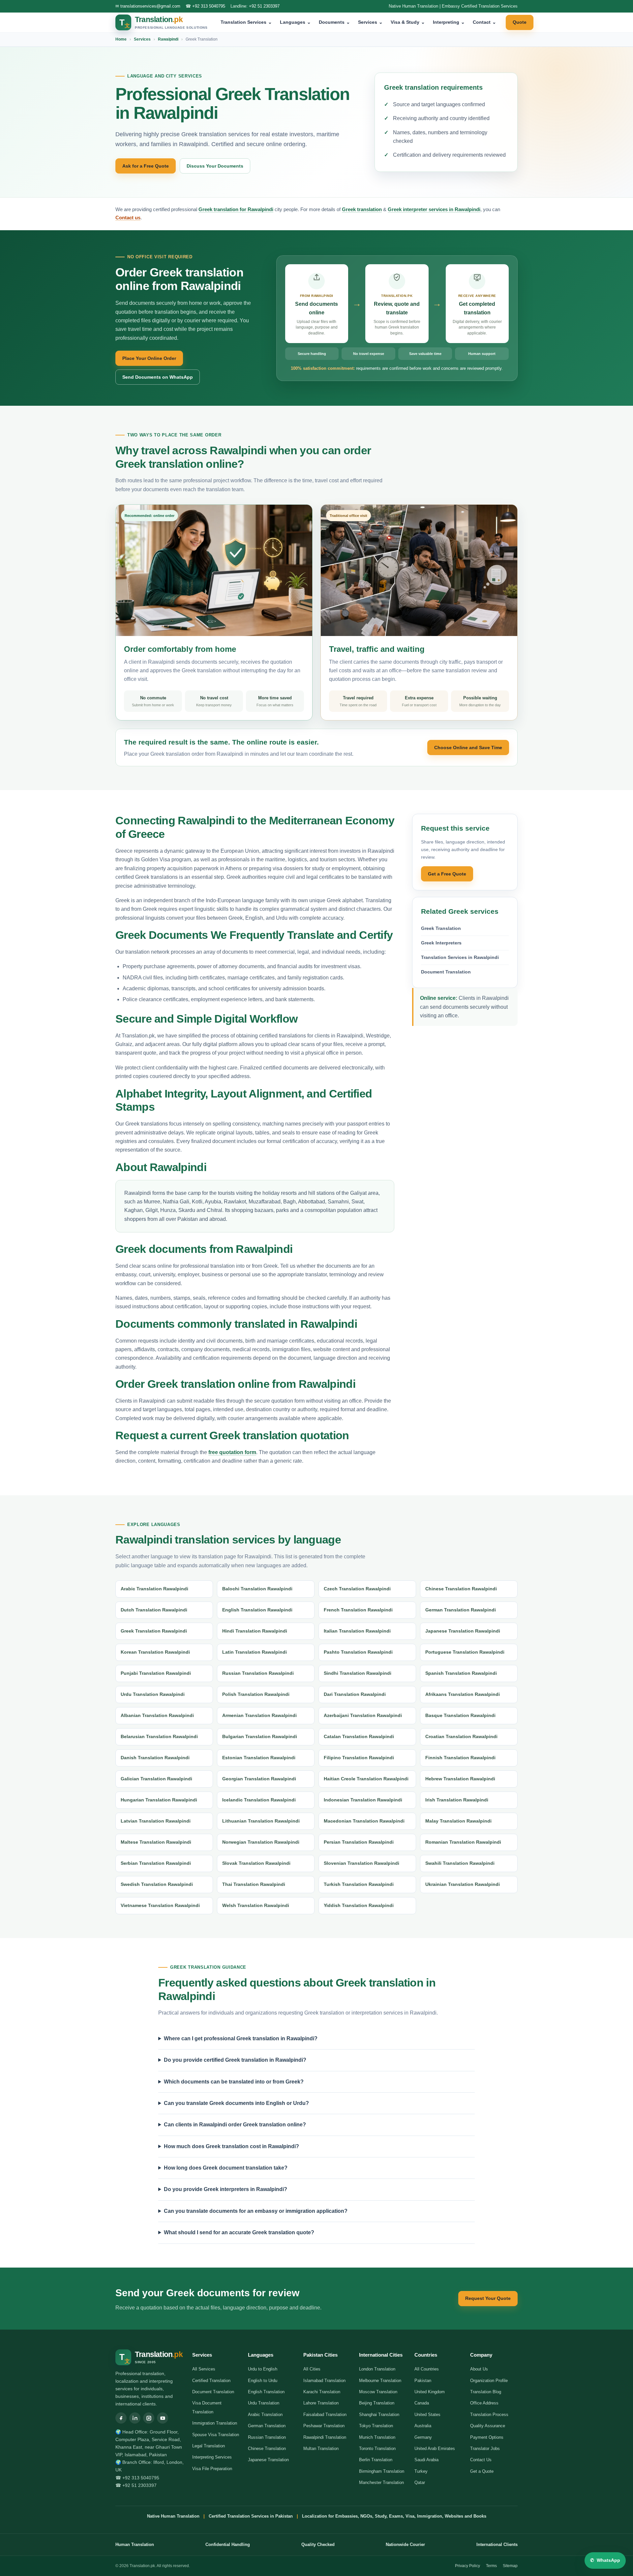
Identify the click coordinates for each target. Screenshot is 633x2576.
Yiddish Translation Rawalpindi (359, 1905)
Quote (520, 22)
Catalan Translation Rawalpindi (359, 1736)
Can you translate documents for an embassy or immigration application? (256, 2211)
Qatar (420, 2482)
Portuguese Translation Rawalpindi (465, 1652)
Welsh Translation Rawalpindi (256, 1905)
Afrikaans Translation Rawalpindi (463, 1694)
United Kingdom (430, 2392)
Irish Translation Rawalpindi (457, 1800)
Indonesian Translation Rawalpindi (363, 1800)
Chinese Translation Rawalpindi (461, 1589)
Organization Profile (489, 2381)
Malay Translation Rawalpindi (458, 1821)
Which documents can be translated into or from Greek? (234, 2082)
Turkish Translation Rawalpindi (359, 1884)
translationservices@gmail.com (150, 6)
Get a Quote (482, 2471)
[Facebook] (121, 2418)
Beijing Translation (377, 2403)
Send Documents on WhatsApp (158, 377)
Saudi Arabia (426, 2460)
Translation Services (246, 22)
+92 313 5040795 (209, 6)
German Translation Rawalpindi (461, 1610)
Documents (334, 22)
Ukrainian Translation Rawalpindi (463, 1884)
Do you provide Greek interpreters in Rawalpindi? (226, 2189)
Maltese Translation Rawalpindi (156, 1842)
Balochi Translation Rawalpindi (257, 1589)
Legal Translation (209, 2446)
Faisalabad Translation (325, 2415)
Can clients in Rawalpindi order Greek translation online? (235, 2125)
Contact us (128, 218)
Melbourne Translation (380, 2381)
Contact (484, 22)
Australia (423, 2426)
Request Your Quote (488, 2298)
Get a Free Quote (447, 874)
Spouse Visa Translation (216, 2435)
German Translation (267, 2426)
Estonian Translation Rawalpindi (259, 1758)
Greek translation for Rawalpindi (236, 209)
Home (121, 39)
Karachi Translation (322, 2392)
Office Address (484, 2403)
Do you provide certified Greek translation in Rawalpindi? (235, 2060)
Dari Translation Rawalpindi (355, 1694)
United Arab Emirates (435, 2449)
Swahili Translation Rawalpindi (460, 1863)
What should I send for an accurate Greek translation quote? (239, 2232)
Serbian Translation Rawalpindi (156, 1863)
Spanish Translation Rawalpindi (461, 1673)
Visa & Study (408, 22)
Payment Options (487, 2437)
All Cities (312, 2369)
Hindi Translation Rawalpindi (255, 1631)
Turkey (421, 2471)
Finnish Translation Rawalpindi (460, 1758)
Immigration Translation (215, 2423)
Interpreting (449, 22)
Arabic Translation (265, 2415)
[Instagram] (149, 2418)
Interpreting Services (212, 2457)
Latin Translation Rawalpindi (255, 1652)
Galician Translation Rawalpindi (156, 1779)
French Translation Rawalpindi (358, 1610)
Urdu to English (263, 2369)
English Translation (266, 2392)
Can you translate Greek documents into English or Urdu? (236, 2103)
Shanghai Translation (379, 2415)
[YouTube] (163, 2418)
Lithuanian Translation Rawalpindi (261, 1821)
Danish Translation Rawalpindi (155, 1758)
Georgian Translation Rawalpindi (259, 1779)
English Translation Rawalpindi (257, 1610)
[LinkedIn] (135, 2418)
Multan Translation (321, 2449)
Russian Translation (267, 2437)
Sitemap (510, 2566)
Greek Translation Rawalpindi (154, 1631)
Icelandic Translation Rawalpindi (259, 1800)
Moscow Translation (378, 2392)
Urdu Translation (264, 2403)
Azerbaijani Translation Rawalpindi (363, 1715)
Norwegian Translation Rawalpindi (261, 1842)
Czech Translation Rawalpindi (357, 1589)
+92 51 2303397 (264, 6)
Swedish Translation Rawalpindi (157, 1884)
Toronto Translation (377, 2449)
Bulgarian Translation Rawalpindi (260, 1736)
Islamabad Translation (324, 2381)
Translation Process (489, 2415)
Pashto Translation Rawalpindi (358, 1652)
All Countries (427, 2369)
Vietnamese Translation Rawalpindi (160, 1905)
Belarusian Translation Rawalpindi (159, 1736)
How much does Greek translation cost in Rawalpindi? (231, 2146)
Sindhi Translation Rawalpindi (358, 1673)
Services (370, 22)
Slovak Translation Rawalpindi (256, 1863)
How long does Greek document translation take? (226, 2168)
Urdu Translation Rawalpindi (153, 1694)
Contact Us (481, 2460)
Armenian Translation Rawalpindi (259, 1715)
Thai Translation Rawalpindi (254, 1884)
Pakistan (423, 2381)
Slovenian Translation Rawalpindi (362, 1863)
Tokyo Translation (376, 2426)
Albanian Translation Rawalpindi (157, 1715)
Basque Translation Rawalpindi (460, 1715)
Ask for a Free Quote (146, 166)
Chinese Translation (267, 2449)
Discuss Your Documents (215, 166)
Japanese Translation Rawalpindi (463, 1631)
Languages (295, 22)
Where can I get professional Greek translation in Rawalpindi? (241, 2038)
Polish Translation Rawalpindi (256, 1694)
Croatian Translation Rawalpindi (461, 1736)
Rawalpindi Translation (325, 2437)
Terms (491, 2566)
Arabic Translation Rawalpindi (154, 1589)
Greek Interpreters (441, 943)
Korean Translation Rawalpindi (155, 1652)
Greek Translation (441, 928)
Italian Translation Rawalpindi (357, 1631)
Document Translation (446, 972)
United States (427, 2415)
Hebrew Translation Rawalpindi (460, 1779)
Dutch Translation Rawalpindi (154, 1610)
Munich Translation (377, 2437)
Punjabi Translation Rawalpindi (156, 1673)
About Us (479, 2369)
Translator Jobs (485, 2449)
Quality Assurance (488, 2426)
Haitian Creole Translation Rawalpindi (366, 1779)
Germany (423, 2437)
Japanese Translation (268, 2460)
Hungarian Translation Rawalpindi (159, 1800)
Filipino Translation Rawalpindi (359, 1758)
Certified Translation (211, 2381)
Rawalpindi (168, 39)
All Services (204, 2369)
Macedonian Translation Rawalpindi (364, 1821)
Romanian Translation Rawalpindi (463, 1842)
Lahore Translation (321, 2403)
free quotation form (232, 1452)
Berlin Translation (376, 2460)
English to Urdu (263, 2381)
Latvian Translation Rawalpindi (156, 1821)
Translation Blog (486, 2392)
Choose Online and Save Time (468, 747)
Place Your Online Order (149, 358)
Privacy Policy (467, 2566)
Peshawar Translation (324, 2426)
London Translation (377, 2369)
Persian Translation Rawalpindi (359, 1842)
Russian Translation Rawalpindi (258, 1673)
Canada (422, 2403)
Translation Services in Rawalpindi (460, 957)
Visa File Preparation (212, 2469)
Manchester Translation (381, 2482)
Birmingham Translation (382, 2471)
